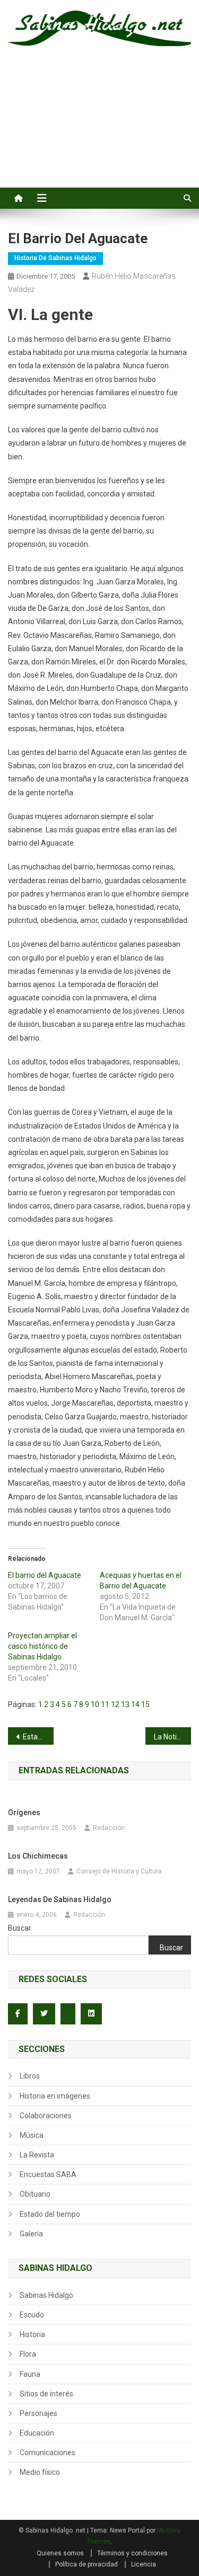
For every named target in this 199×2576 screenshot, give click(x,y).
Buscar (20, 1928)
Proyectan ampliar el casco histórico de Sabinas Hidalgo (42, 1646)
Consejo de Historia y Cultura (119, 1871)
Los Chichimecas (38, 1856)
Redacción (109, 1828)
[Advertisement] (99, 129)
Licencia (144, 2564)
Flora (28, 2354)
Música (32, 2135)
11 (105, 1704)
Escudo (32, 2315)
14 (135, 1704)
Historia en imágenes (55, 2096)
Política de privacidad (86, 2564)
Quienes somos (60, 2553)
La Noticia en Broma (172, 1737)
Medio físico (40, 2472)
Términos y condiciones (132, 2553)
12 (115, 1704)
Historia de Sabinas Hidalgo (55, 258)
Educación (37, 2433)
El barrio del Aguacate (45, 1575)
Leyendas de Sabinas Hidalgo (60, 1899)
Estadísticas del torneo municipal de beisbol (38, 1737)
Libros (30, 2076)
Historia (32, 2334)
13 (125, 1704)
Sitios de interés (46, 2394)
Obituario (35, 2194)
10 (95, 1704)
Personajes (38, 2413)
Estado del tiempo (50, 2214)
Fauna (30, 2374)
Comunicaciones (47, 2453)
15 (145, 1704)
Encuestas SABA (48, 2174)
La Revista (37, 2155)
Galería (31, 2234)
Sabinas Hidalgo (46, 2295)
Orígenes (24, 1813)
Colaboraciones (46, 2116)
